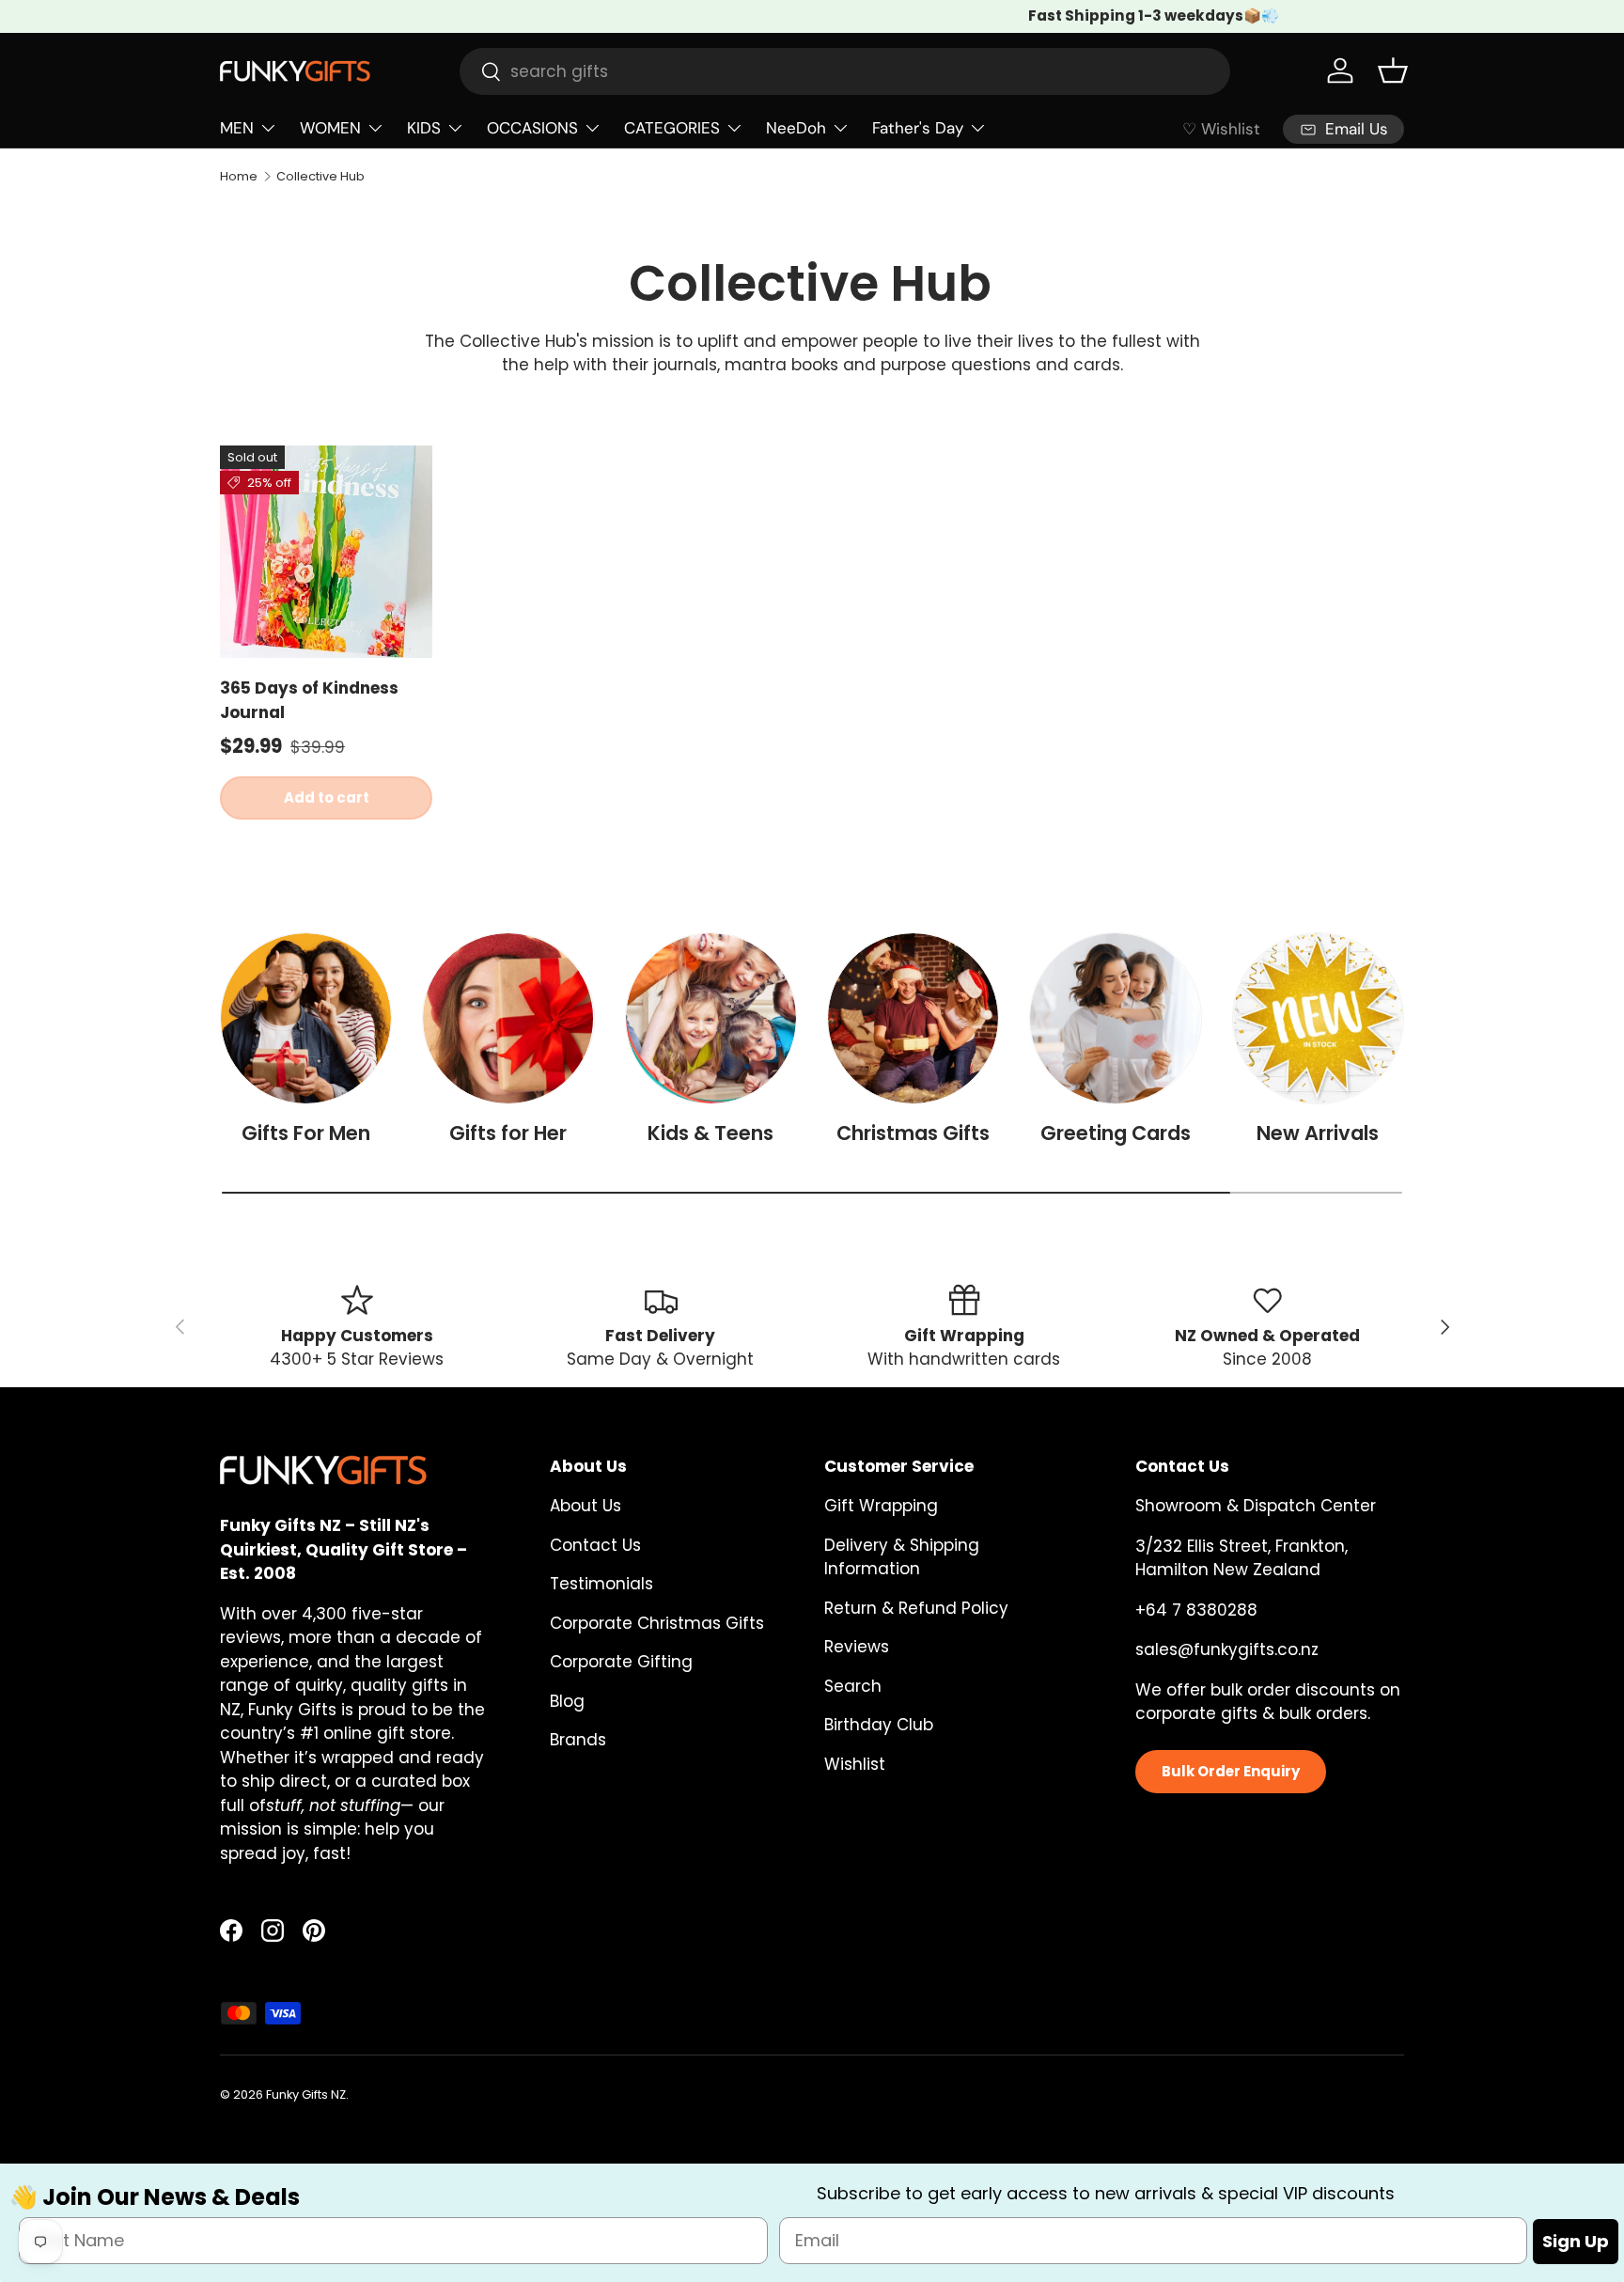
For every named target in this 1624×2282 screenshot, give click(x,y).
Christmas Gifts (913, 1133)
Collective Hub (320, 176)
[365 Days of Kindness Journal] (326, 552)
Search (853, 1686)
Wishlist (855, 1764)
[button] (1393, 70)
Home (239, 176)
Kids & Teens (710, 1133)
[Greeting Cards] (1115, 1018)
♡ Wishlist (1221, 129)
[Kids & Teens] (711, 1018)
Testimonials (601, 1584)
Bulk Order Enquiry (1231, 1771)
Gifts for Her (508, 1133)
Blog (567, 1701)
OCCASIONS (532, 128)
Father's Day (918, 128)
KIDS (424, 128)
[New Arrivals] (1318, 1018)
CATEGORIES (672, 128)
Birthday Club (879, 1725)
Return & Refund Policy (916, 1608)
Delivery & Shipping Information (902, 1557)
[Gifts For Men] (306, 1018)
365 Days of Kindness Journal (309, 700)
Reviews (857, 1647)
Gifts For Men (306, 1133)
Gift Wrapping (881, 1506)
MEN (237, 128)
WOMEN (330, 128)
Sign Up (1576, 2240)
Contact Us (595, 1545)
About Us (586, 1506)
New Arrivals (1318, 1133)
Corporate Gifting (621, 1662)
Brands (578, 1740)
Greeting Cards (1116, 1133)
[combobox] (845, 71)
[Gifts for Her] (508, 1018)
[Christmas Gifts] (913, 1018)
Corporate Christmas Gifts (657, 1623)
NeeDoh (796, 128)
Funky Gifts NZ (306, 2094)
